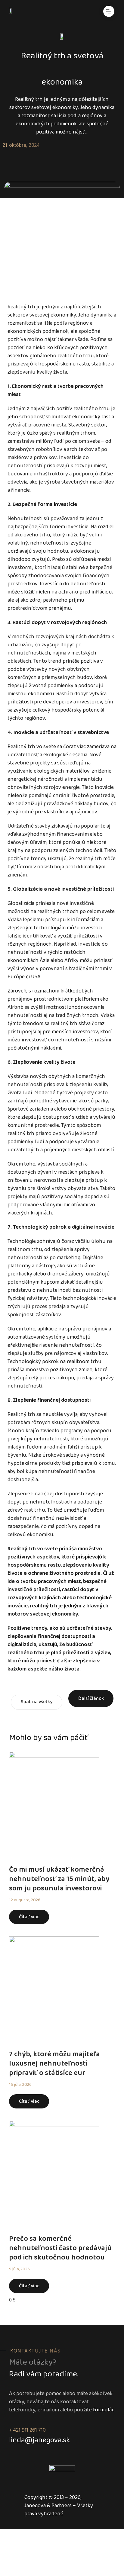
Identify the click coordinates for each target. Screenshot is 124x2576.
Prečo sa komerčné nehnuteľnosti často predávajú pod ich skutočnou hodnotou (60, 2248)
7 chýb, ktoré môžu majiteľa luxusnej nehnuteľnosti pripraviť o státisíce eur (54, 2064)
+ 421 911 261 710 (27, 2430)
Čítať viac (29, 1917)
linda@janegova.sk (39, 2441)
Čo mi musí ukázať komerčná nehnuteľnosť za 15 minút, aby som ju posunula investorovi (59, 1879)
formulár (103, 2410)
